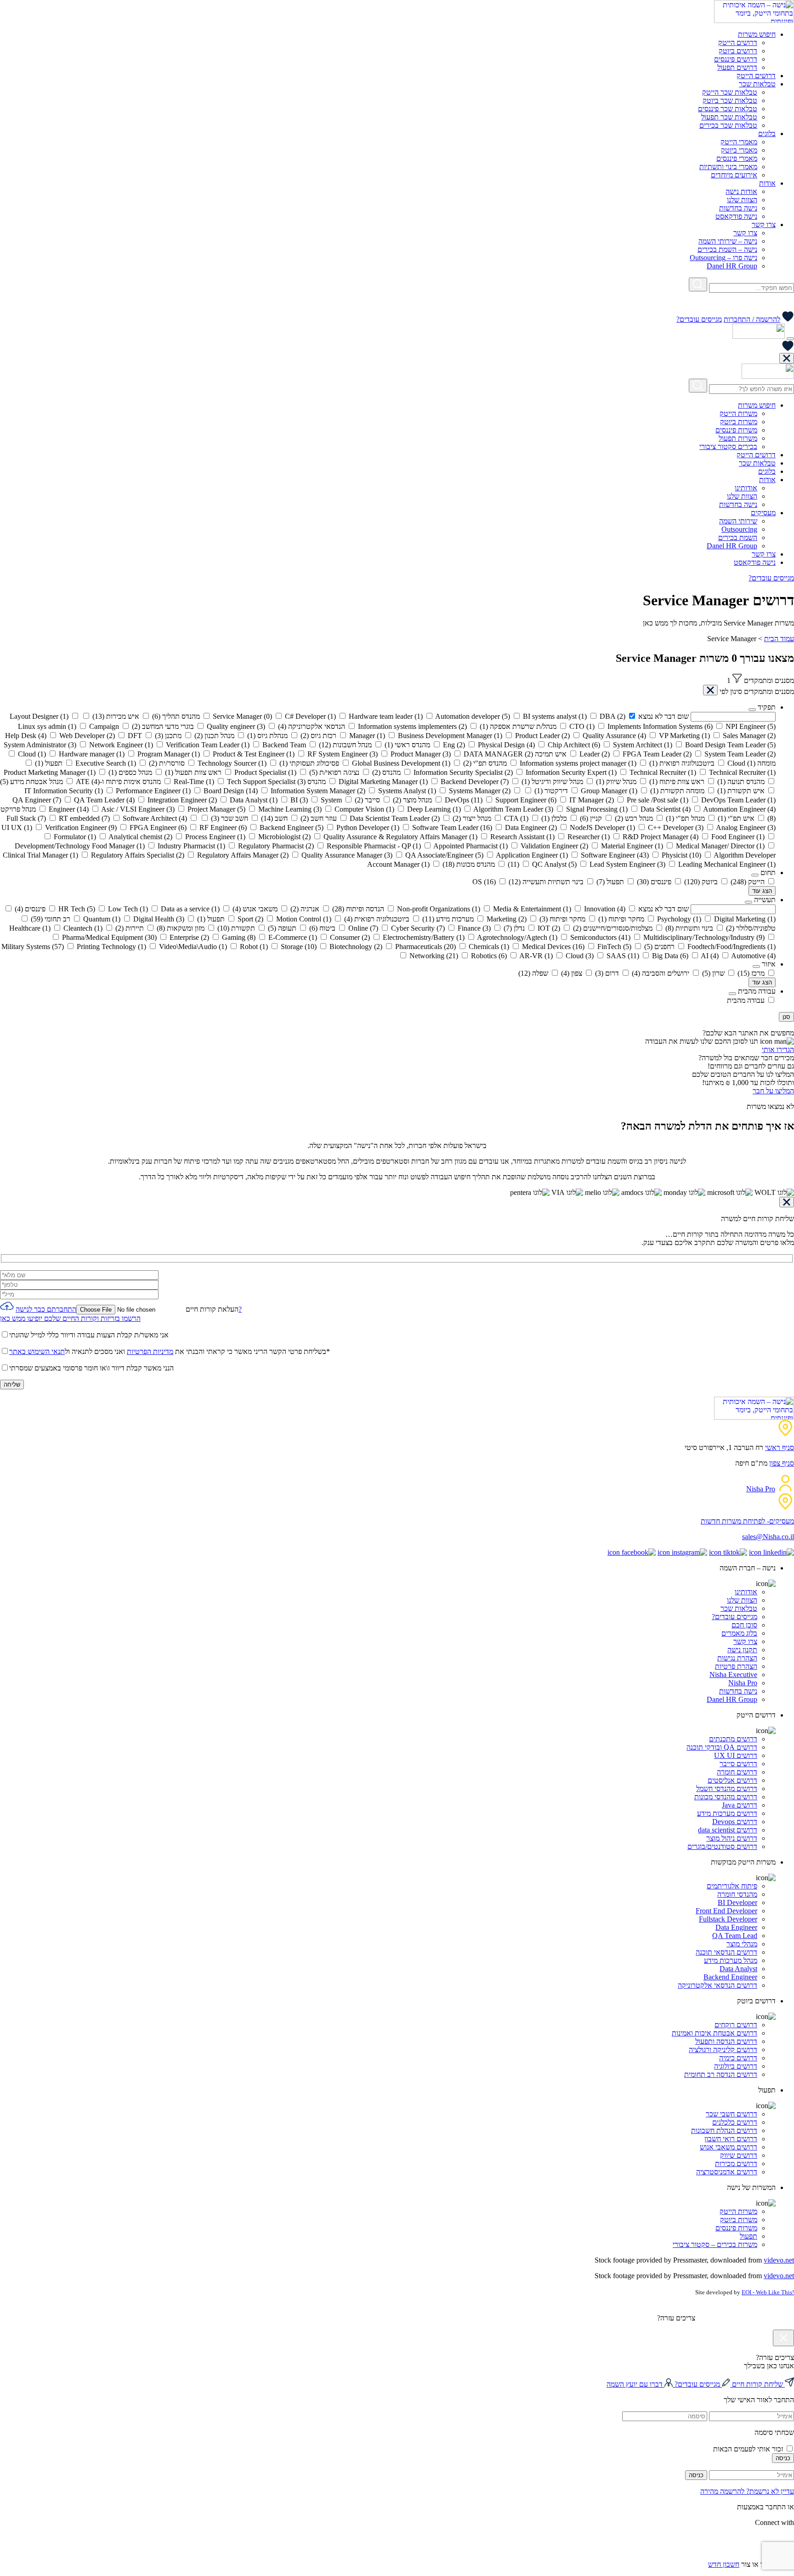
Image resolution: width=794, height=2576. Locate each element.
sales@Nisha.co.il (768, 1537)
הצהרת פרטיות (736, 1666)
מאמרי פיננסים (737, 158)
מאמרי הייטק (739, 142)
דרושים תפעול (737, 67)
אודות (767, 183)
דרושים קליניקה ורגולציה (723, 2050)
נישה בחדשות (738, 208)
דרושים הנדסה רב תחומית (721, 2074)
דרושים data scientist (728, 1830)
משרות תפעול (738, 438)
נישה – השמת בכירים (727, 249)
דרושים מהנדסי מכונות (726, 1797)
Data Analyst (738, 1969)
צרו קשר (764, 225)
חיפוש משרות (757, 34)
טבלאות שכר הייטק (730, 92)
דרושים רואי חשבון (731, 2139)
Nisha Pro (761, 1489)
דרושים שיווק (739, 2155)
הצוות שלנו (742, 200)
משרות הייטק (738, 413)
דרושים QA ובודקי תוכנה (722, 1747)
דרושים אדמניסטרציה (727, 2172)
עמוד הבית (779, 639)
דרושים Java (740, 1805)
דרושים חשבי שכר (732, 2114)
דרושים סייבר (738, 1764)
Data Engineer (736, 1927)
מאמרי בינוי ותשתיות (728, 167)
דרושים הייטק (738, 43)
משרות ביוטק (739, 422)
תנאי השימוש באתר (37, 1351)
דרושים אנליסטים (732, 1780)
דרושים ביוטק (738, 51)
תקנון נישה (742, 1650)
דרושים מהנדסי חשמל (727, 1788)
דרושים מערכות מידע (727, 1813)
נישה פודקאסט (736, 216)
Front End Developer (726, 1911)
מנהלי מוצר (742, 1944)
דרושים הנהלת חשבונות (724, 2130)
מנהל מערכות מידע (731, 1960)
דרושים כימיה (738, 2058)
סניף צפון (782, 1463)
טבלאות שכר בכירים (728, 125)
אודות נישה (741, 191)
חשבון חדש (724, 2564)
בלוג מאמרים (739, 1633)
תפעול (749, 2236)
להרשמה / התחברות (752, 319)
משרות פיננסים (736, 430)
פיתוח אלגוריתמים (732, 1886)
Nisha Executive (733, 1675)
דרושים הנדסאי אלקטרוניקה (717, 1985)
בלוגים (767, 134)
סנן (786, 1017)
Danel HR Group (732, 266)
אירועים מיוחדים (734, 175)
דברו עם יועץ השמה (635, 2384)
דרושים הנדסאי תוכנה (726, 1952)
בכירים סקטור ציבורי (728, 446)
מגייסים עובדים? (699, 319)
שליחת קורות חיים (757, 2384)
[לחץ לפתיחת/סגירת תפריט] (790, 339)
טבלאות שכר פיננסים (728, 109)
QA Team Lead (735, 1936)
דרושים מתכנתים (733, 1739)
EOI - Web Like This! (768, 2292)
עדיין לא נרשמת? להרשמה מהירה (747, 2491)
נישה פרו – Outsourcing (723, 258)
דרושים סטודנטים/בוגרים (722, 1846)
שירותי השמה (738, 521)
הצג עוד (762, 891)
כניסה (783, 2458)
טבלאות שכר (757, 84)
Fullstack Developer (728, 1919)
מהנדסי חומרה (737, 1894)
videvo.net (779, 2260)
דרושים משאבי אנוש (729, 2147)
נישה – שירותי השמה (728, 241)
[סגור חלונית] (787, 358)
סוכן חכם (744, 1625)
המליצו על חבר (773, 1091)
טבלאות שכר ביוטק (730, 100)
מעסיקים (763, 513)
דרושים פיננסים (736, 59)
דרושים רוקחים (736, 2025)
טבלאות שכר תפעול (729, 117)
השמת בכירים (738, 537)
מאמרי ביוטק (739, 150)
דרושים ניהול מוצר (732, 1838)
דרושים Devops (735, 1822)
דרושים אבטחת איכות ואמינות (715, 2033)
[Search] (698, 284)
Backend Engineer (730, 1977)
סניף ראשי (780, 1447)
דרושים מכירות (736, 2164)
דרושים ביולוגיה (736, 2066)
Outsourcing (739, 529)
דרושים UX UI (736, 1755)
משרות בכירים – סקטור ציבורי (715, 2244)
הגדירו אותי (778, 1049)
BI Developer (737, 1902)
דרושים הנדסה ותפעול (726, 2041)
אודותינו (746, 488)
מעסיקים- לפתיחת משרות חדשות (747, 1521)
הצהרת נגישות (737, 1658)
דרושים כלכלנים (735, 2122)
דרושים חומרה (737, 1772)
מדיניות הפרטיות (150, 1351)
